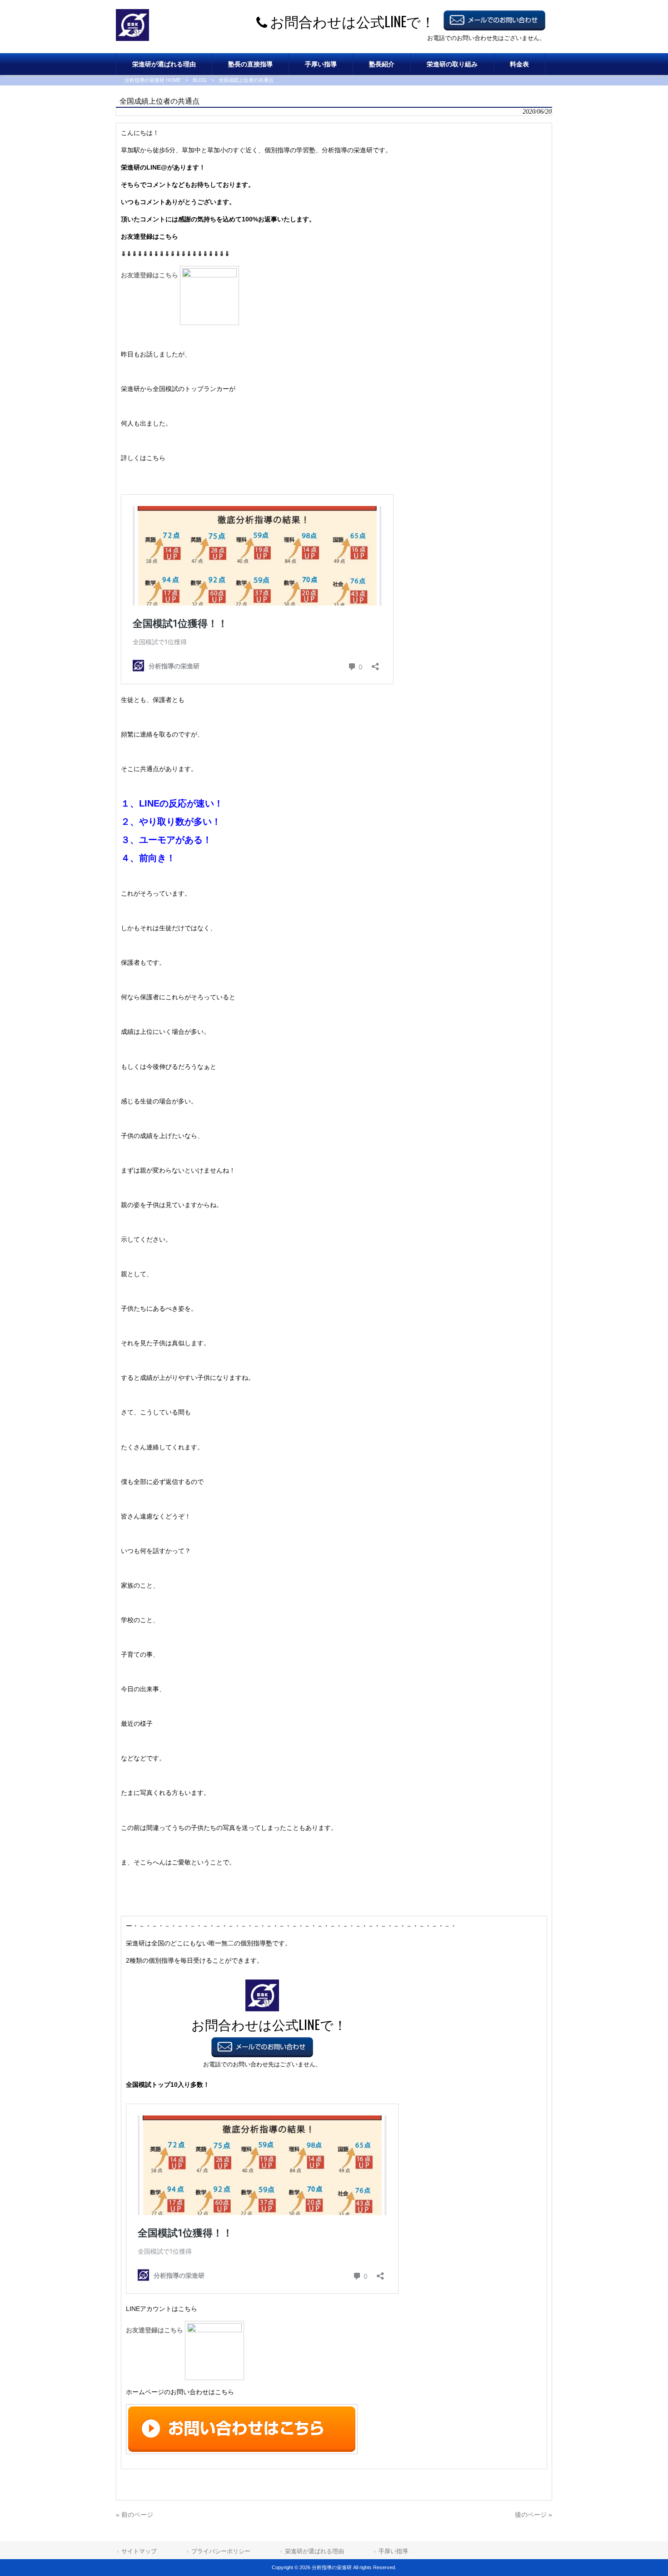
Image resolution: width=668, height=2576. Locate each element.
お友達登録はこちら (150, 275)
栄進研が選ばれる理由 (314, 2551)
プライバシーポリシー (221, 2551)
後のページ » (533, 2515)
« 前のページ (135, 2515)
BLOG (200, 80)
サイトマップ (139, 2551)
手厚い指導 (393, 2551)
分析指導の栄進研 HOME (153, 80)
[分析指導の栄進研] (132, 39)
